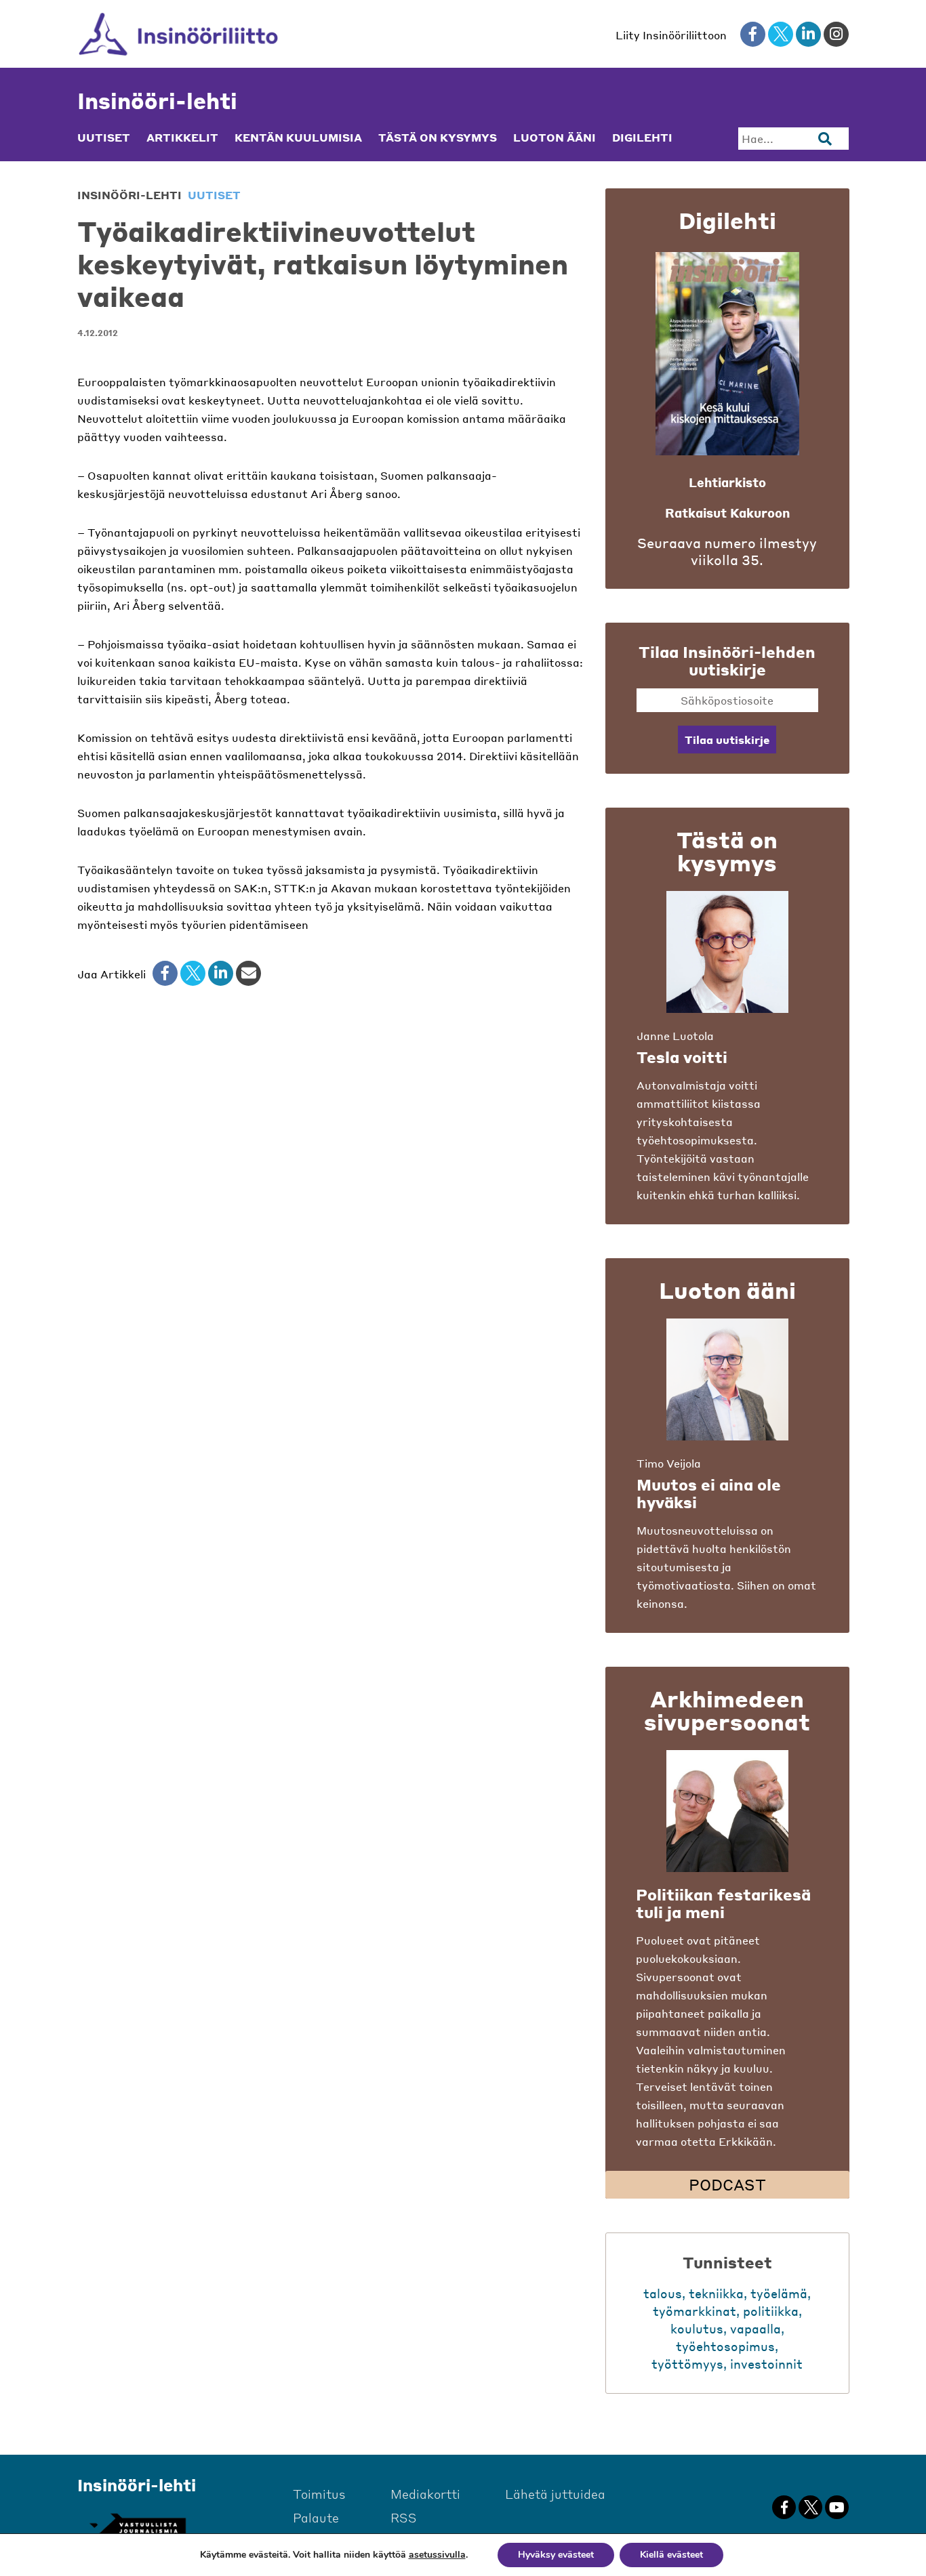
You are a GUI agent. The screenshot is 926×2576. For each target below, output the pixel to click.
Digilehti (642, 138)
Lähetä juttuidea (555, 2494)
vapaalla (756, 2328)
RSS (404, 2517)
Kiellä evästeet (671, 2555)
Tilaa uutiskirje (727, 740)
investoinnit (766, 2364)
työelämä (779, 2293)
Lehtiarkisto (727, 482)
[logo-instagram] (836, 34)
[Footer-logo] (137, 2526)
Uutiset (104, 138)
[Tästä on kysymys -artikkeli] (727, 952)
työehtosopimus (725, 2346)
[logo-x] (781, 34)
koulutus (697, 2328)
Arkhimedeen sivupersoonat (727, 1710)
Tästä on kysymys (438, 138)
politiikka (771, 2311)
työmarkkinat (694, 2311)
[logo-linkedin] (808, 34)
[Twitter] (193, 973)
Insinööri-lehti (157, 101)
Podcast (727, 2184)
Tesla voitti (682, 1057)
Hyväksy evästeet (556, 2555)
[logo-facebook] (753, 34)
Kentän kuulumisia (298, 138)
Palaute (316, 2517)
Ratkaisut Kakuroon (727, 513)
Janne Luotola (675, 1036)
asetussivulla (437, 2555)
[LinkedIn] (221, 973)
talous (663, 2293)
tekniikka (716, 2293)
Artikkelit (182, 138)
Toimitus (319, 2494)
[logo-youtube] (837, 2507)
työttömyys (687, 2364)
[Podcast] (727, 1811)
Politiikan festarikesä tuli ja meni (723, 1903)
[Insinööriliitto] (179, 34)
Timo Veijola (669, 1463)
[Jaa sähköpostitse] (248, 973)
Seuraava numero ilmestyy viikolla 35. (727, 552)
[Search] (825, 139)
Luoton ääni (555, 138)
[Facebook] (165, 973)
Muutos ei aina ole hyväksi (709, 1493)
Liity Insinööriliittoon (671, 35)
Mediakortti (425, 2494)
